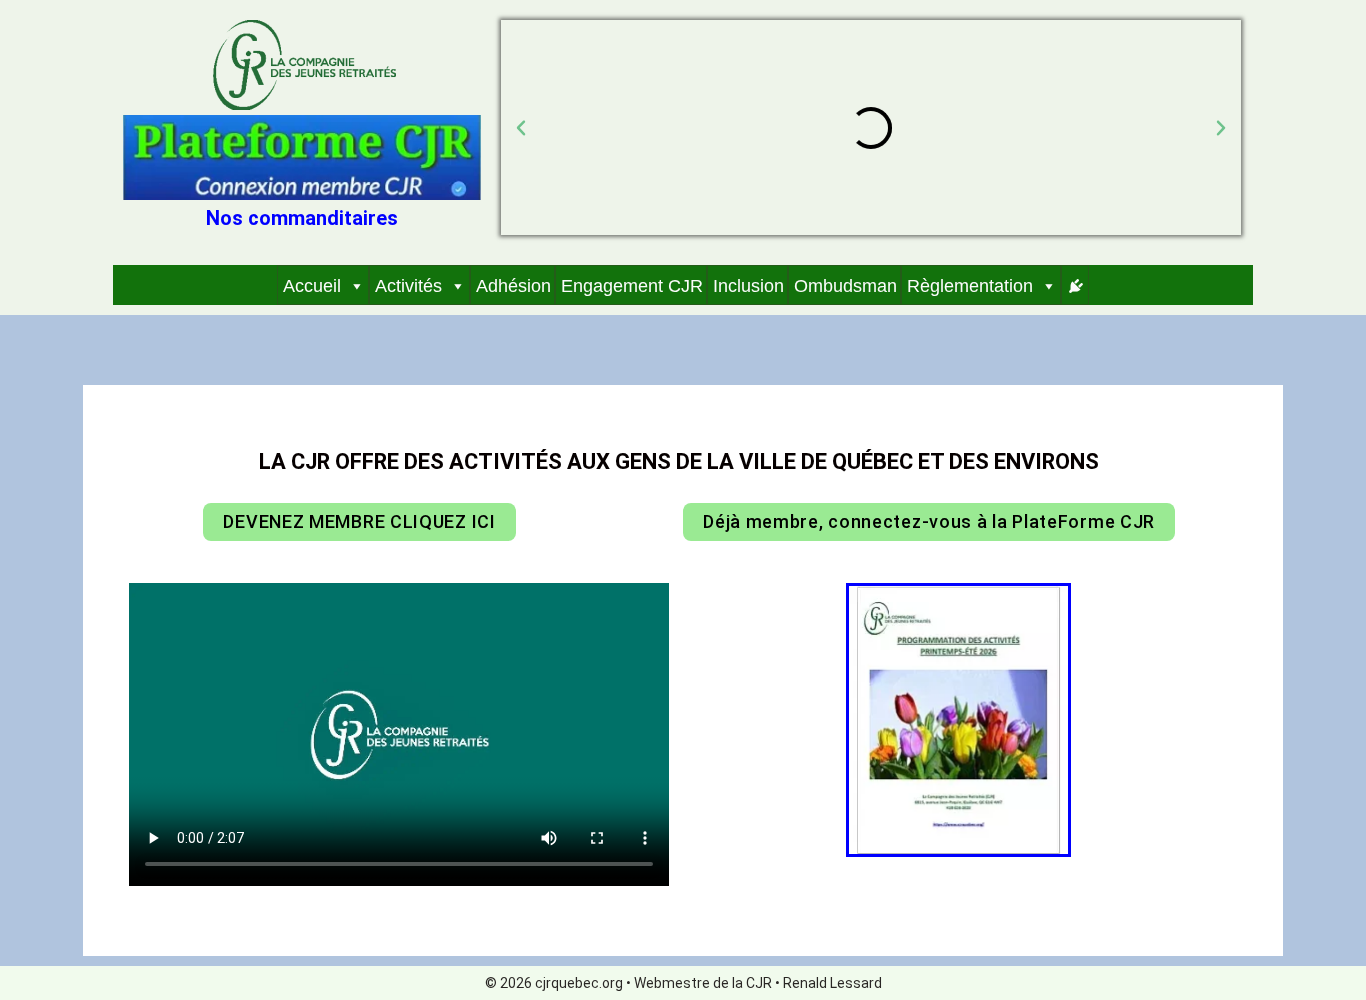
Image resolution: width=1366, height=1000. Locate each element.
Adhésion (513, 286)
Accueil (312, 286)
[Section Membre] (1075, 285)
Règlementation (970, 286)
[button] (521, 128)
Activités (408, 286)
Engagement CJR (632, 286)
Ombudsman (845, 286)
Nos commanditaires (302, 218)
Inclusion (748, 286)
